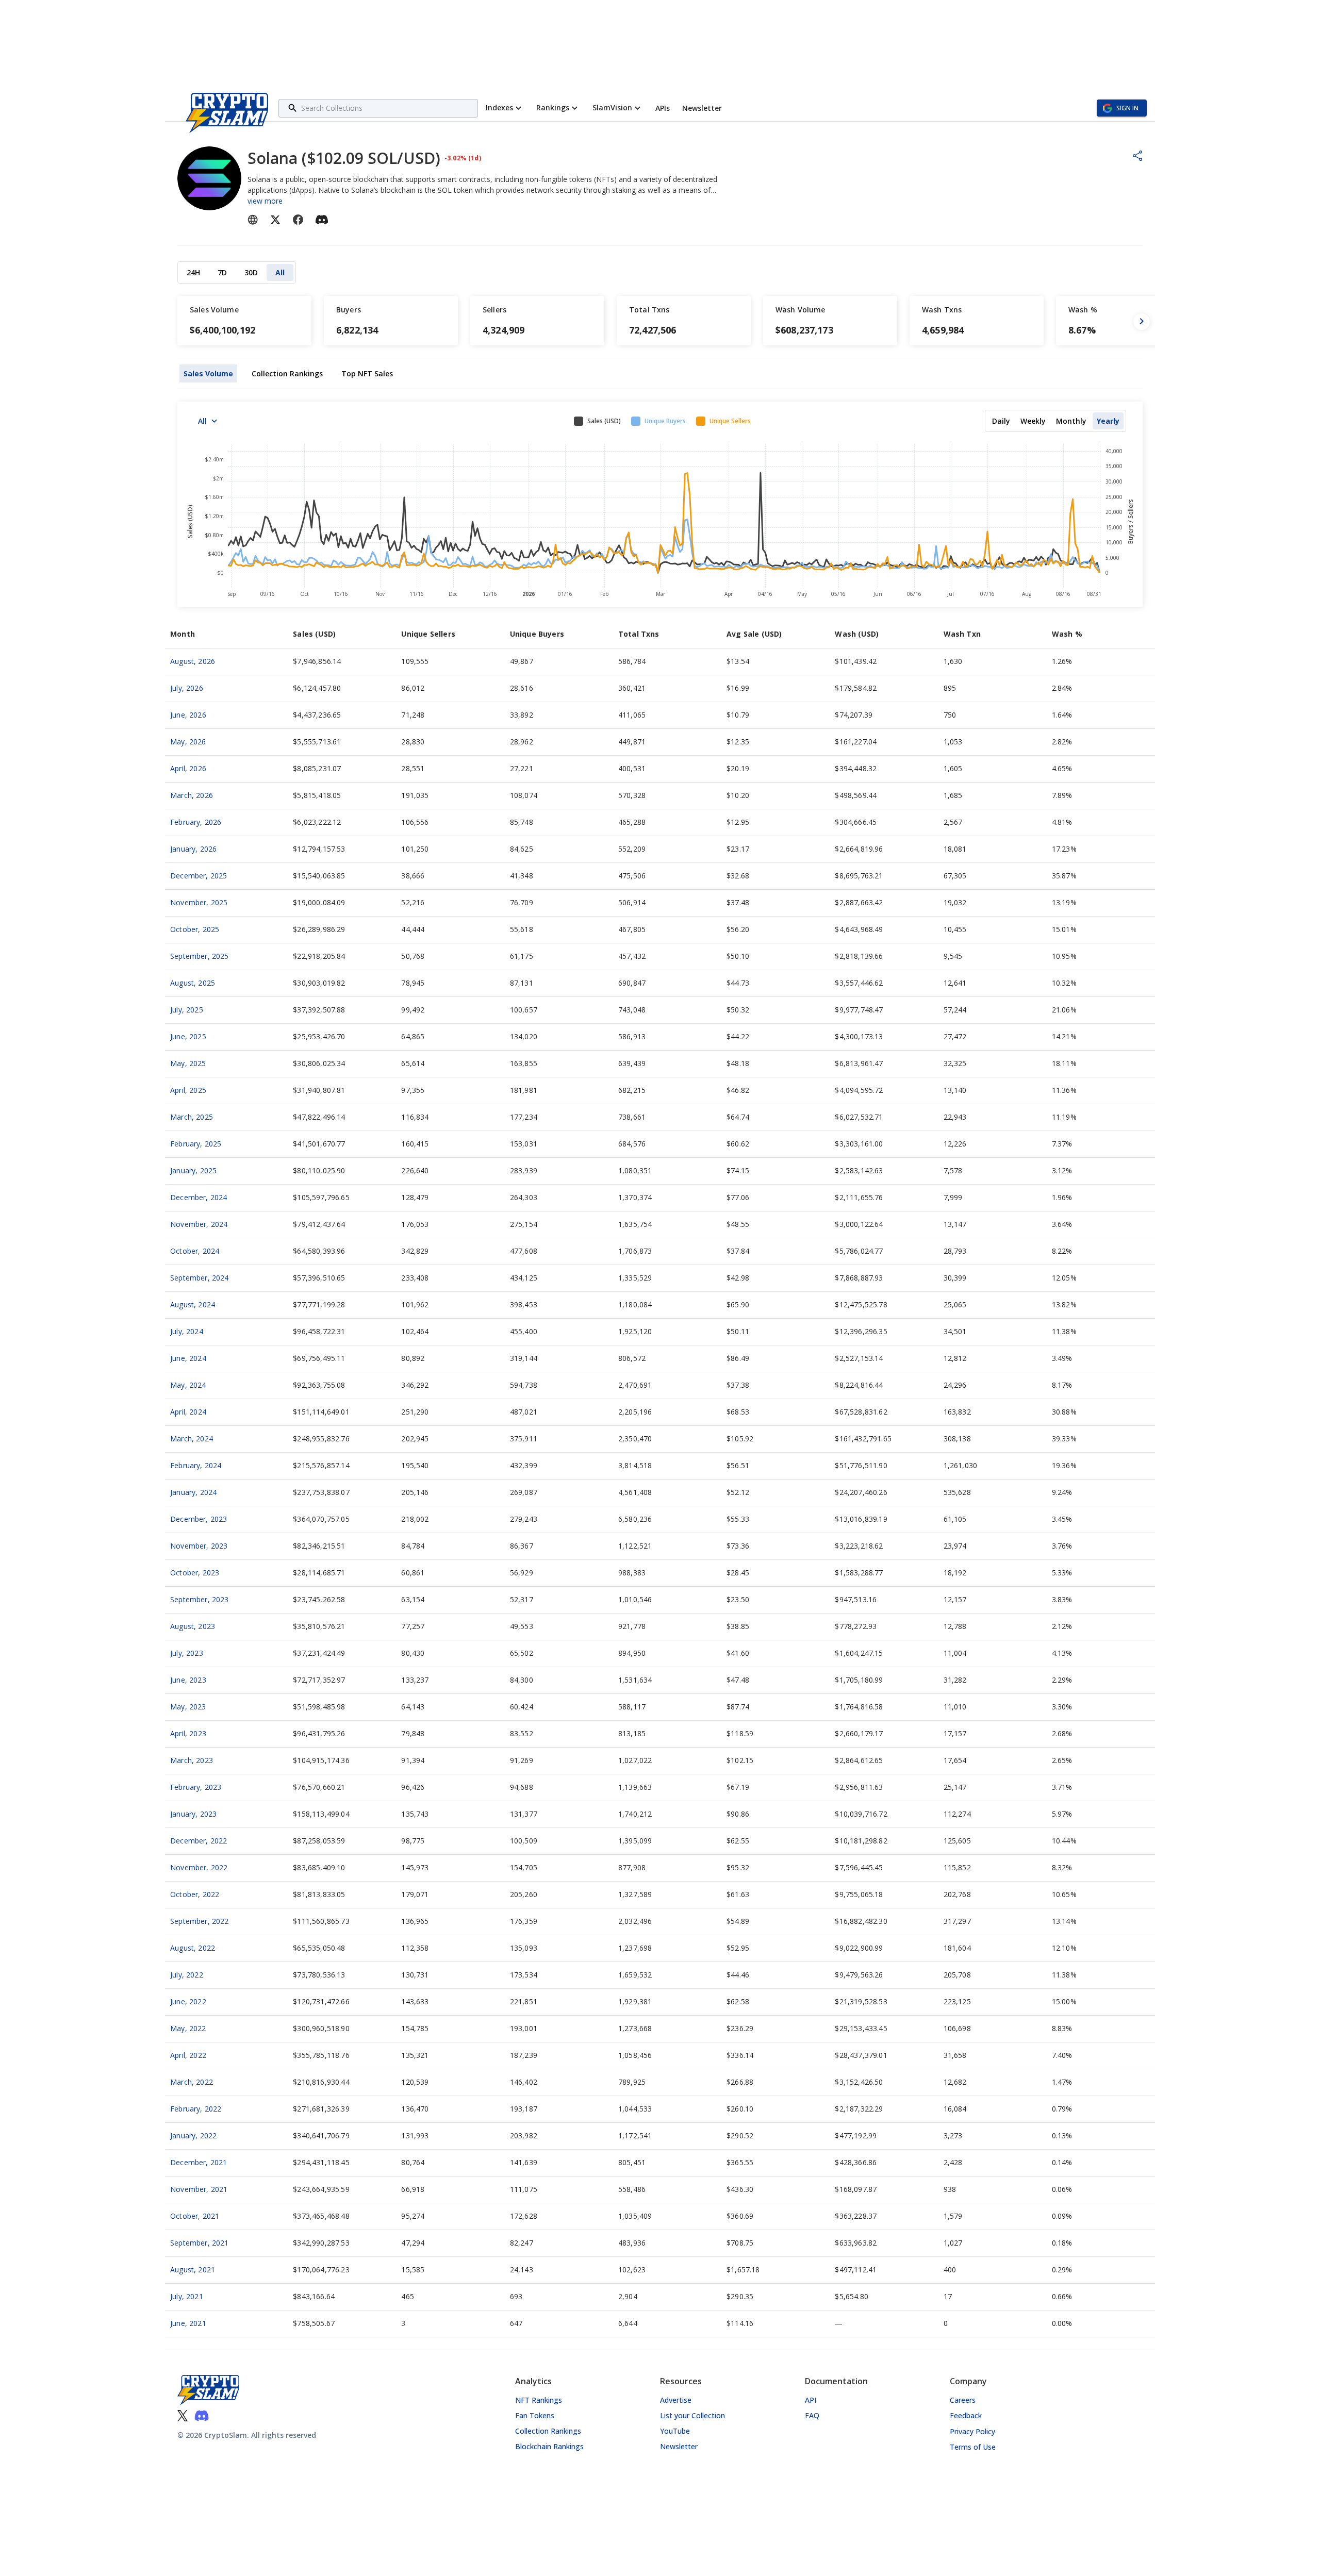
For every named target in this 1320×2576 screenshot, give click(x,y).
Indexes (499, 107)
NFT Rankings (539, 2400)
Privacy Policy (972, 2431)
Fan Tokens (535, 2415)
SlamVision (612, 107)
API (811, 2400)
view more (265, 201)
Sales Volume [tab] (208, 373)
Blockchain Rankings (549, 2446)
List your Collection (692, 2415)
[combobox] (388, 108)
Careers (963, 2400)
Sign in (1127, 108)
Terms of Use (973, 2447)
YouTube (675, 2431)
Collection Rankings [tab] (287, 373)
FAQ (812, 2415)
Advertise (676, 2400)
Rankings (553, 107)
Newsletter (679, 2446)
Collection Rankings (548, 2431)
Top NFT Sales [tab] (367, 373)
